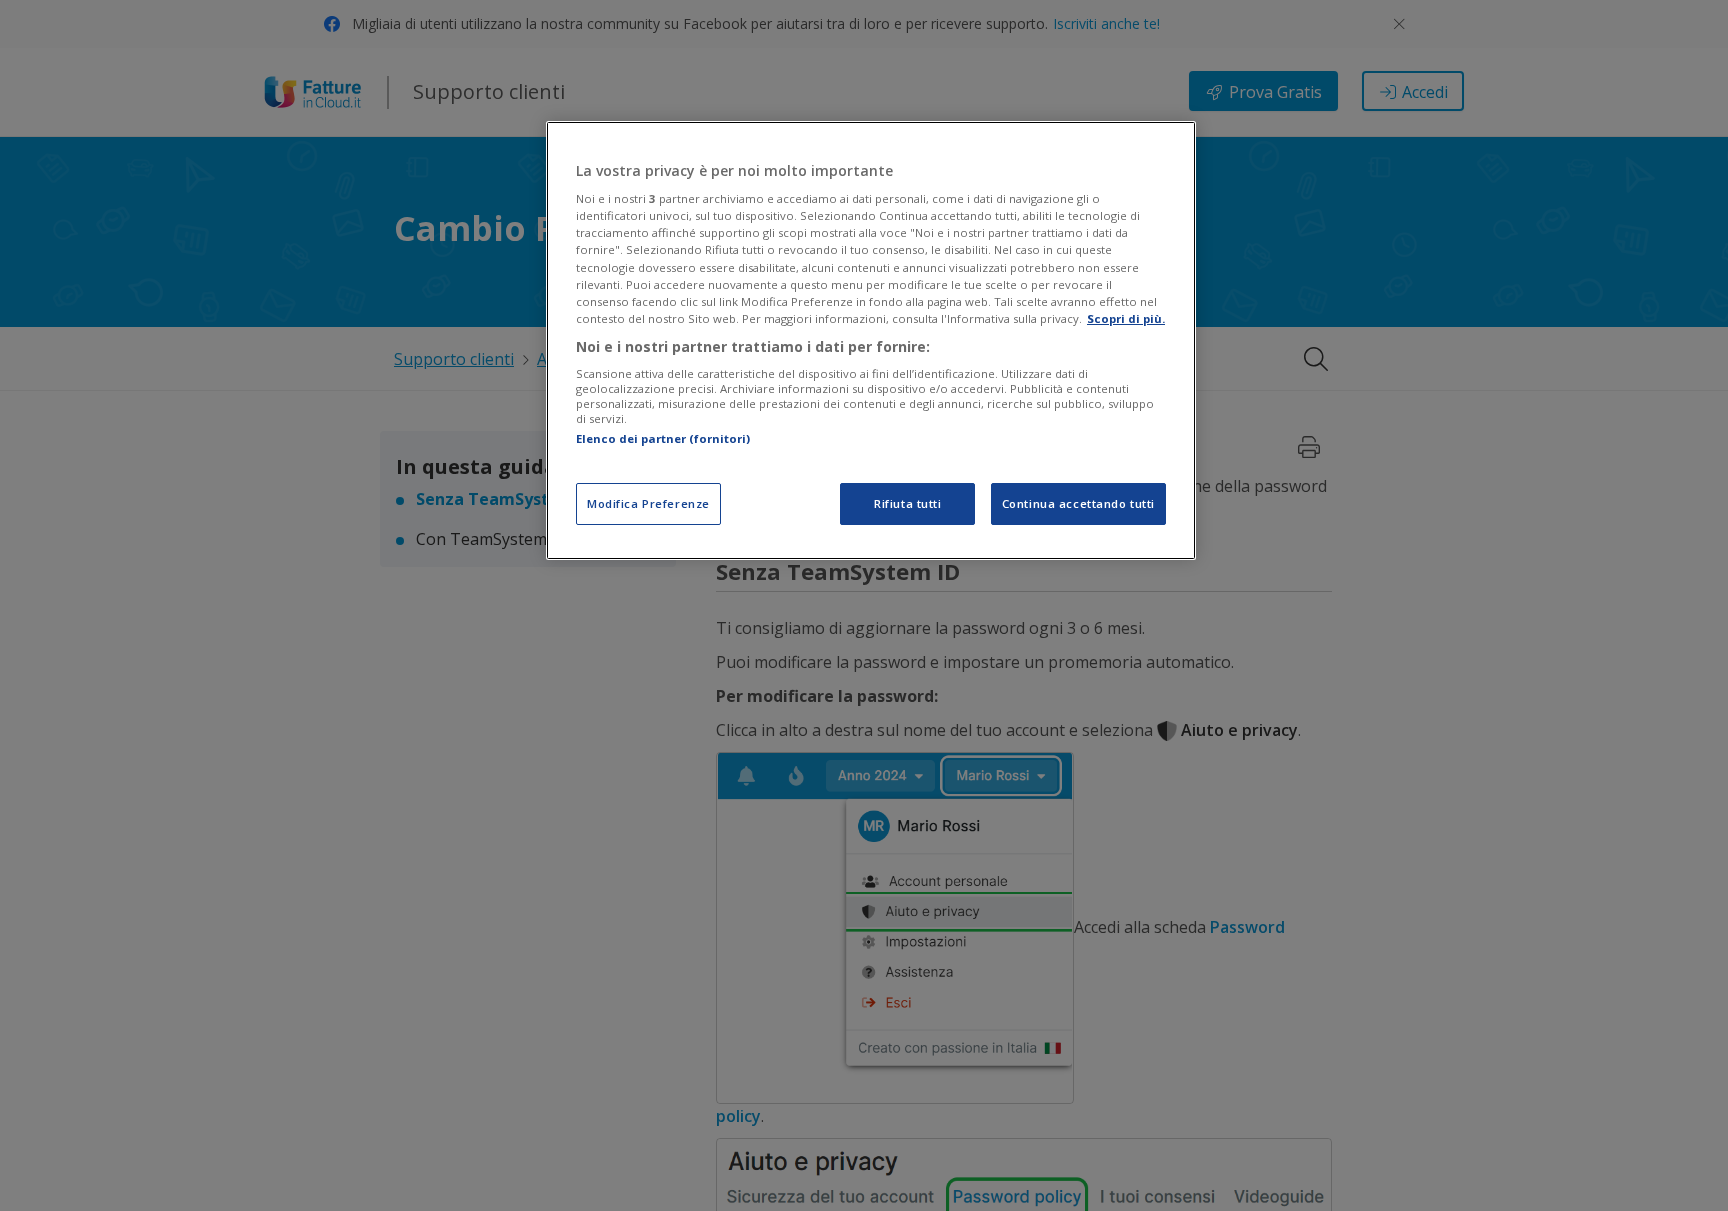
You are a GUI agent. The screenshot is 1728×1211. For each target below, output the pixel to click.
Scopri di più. (1126, 318)
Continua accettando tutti (1078, 503)
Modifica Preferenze (648, 503)
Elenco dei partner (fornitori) (663, 439)
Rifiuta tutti (907, 503)
